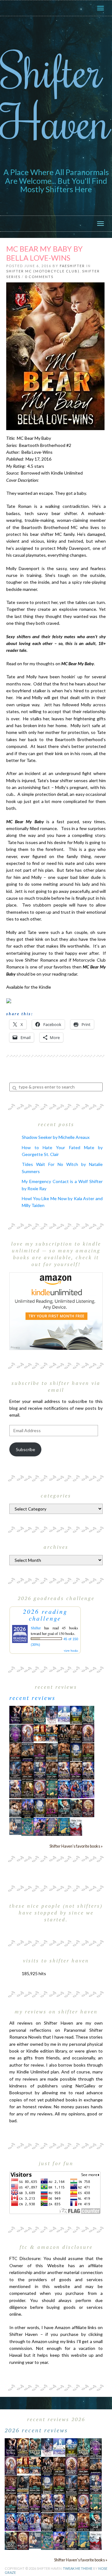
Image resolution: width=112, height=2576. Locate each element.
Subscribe (26, 1449)
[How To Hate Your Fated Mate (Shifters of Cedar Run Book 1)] (40, 1826)
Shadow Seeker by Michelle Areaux (56, 1137)
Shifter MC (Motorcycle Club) (43, 271)
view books (71, 1650)
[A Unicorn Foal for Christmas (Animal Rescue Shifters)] (52, 1733)
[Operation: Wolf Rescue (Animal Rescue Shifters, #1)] (40, 1733)
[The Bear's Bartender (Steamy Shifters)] (52, 1808)
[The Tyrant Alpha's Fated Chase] (28, 1714)
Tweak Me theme (78, 2568)
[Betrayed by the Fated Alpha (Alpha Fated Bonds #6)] (88, 1789)
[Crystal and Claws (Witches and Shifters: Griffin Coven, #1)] (15, 1733)
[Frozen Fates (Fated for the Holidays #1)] (15, 1808)
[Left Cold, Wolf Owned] (76, 1808)
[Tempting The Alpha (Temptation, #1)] (15, 1714)
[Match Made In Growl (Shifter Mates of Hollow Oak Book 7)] (40, 1789)
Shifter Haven (55, 95)
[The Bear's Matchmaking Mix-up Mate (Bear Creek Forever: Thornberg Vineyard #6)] (76, 1714)
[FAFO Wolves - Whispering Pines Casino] (64, 1733)
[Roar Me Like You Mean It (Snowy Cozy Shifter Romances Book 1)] (52, 1715)
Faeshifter (72, 266)
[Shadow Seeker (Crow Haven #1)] (76, 1826)
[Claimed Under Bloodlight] (15, 1770)
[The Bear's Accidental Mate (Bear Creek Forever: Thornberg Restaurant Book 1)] (76, 1752)
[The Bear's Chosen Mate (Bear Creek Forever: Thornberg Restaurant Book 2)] (40, 1808)
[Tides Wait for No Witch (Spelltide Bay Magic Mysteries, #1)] (28, 1826)
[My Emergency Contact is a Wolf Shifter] (15, 1826)
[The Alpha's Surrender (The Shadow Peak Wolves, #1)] (52, 1752)
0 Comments (39, 277)
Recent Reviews (33, 1698)
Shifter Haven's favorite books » (76, 1846)
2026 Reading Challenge (45, 1615)
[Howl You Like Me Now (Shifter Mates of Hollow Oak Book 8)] (88, 1808)
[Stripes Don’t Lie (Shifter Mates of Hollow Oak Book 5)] (28, 1733)
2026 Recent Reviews (36, 2430)
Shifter (36, 1628)
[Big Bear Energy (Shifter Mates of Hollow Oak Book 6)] (88, 1733)
